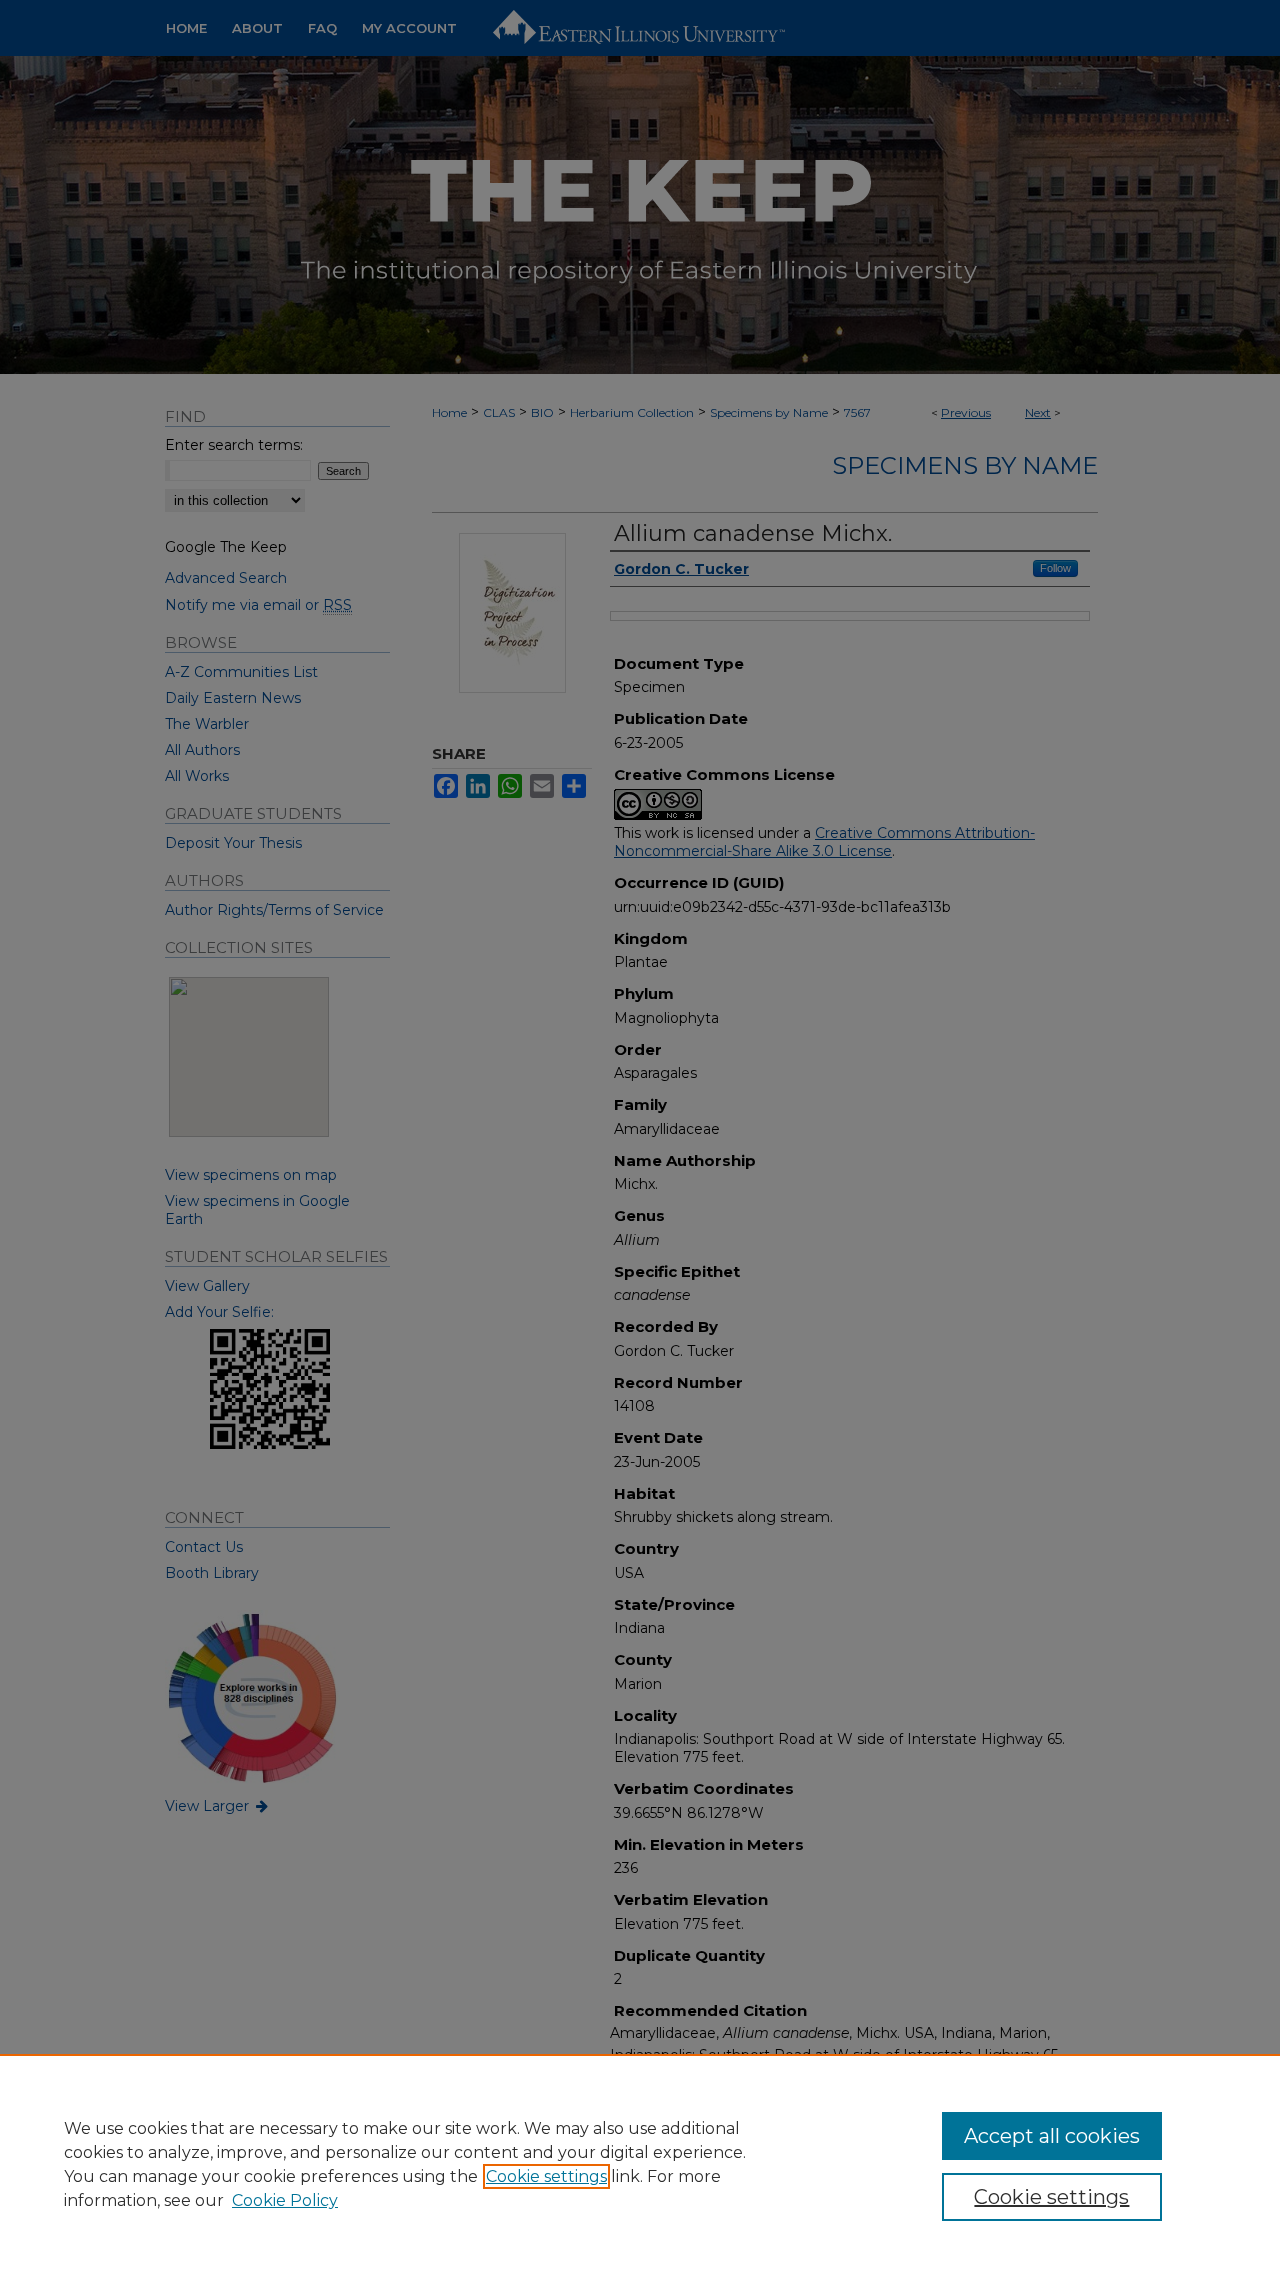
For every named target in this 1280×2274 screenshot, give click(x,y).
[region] (640, 2164)
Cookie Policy (285, 2200)
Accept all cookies (1052, 2136)
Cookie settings (546, 2176)
